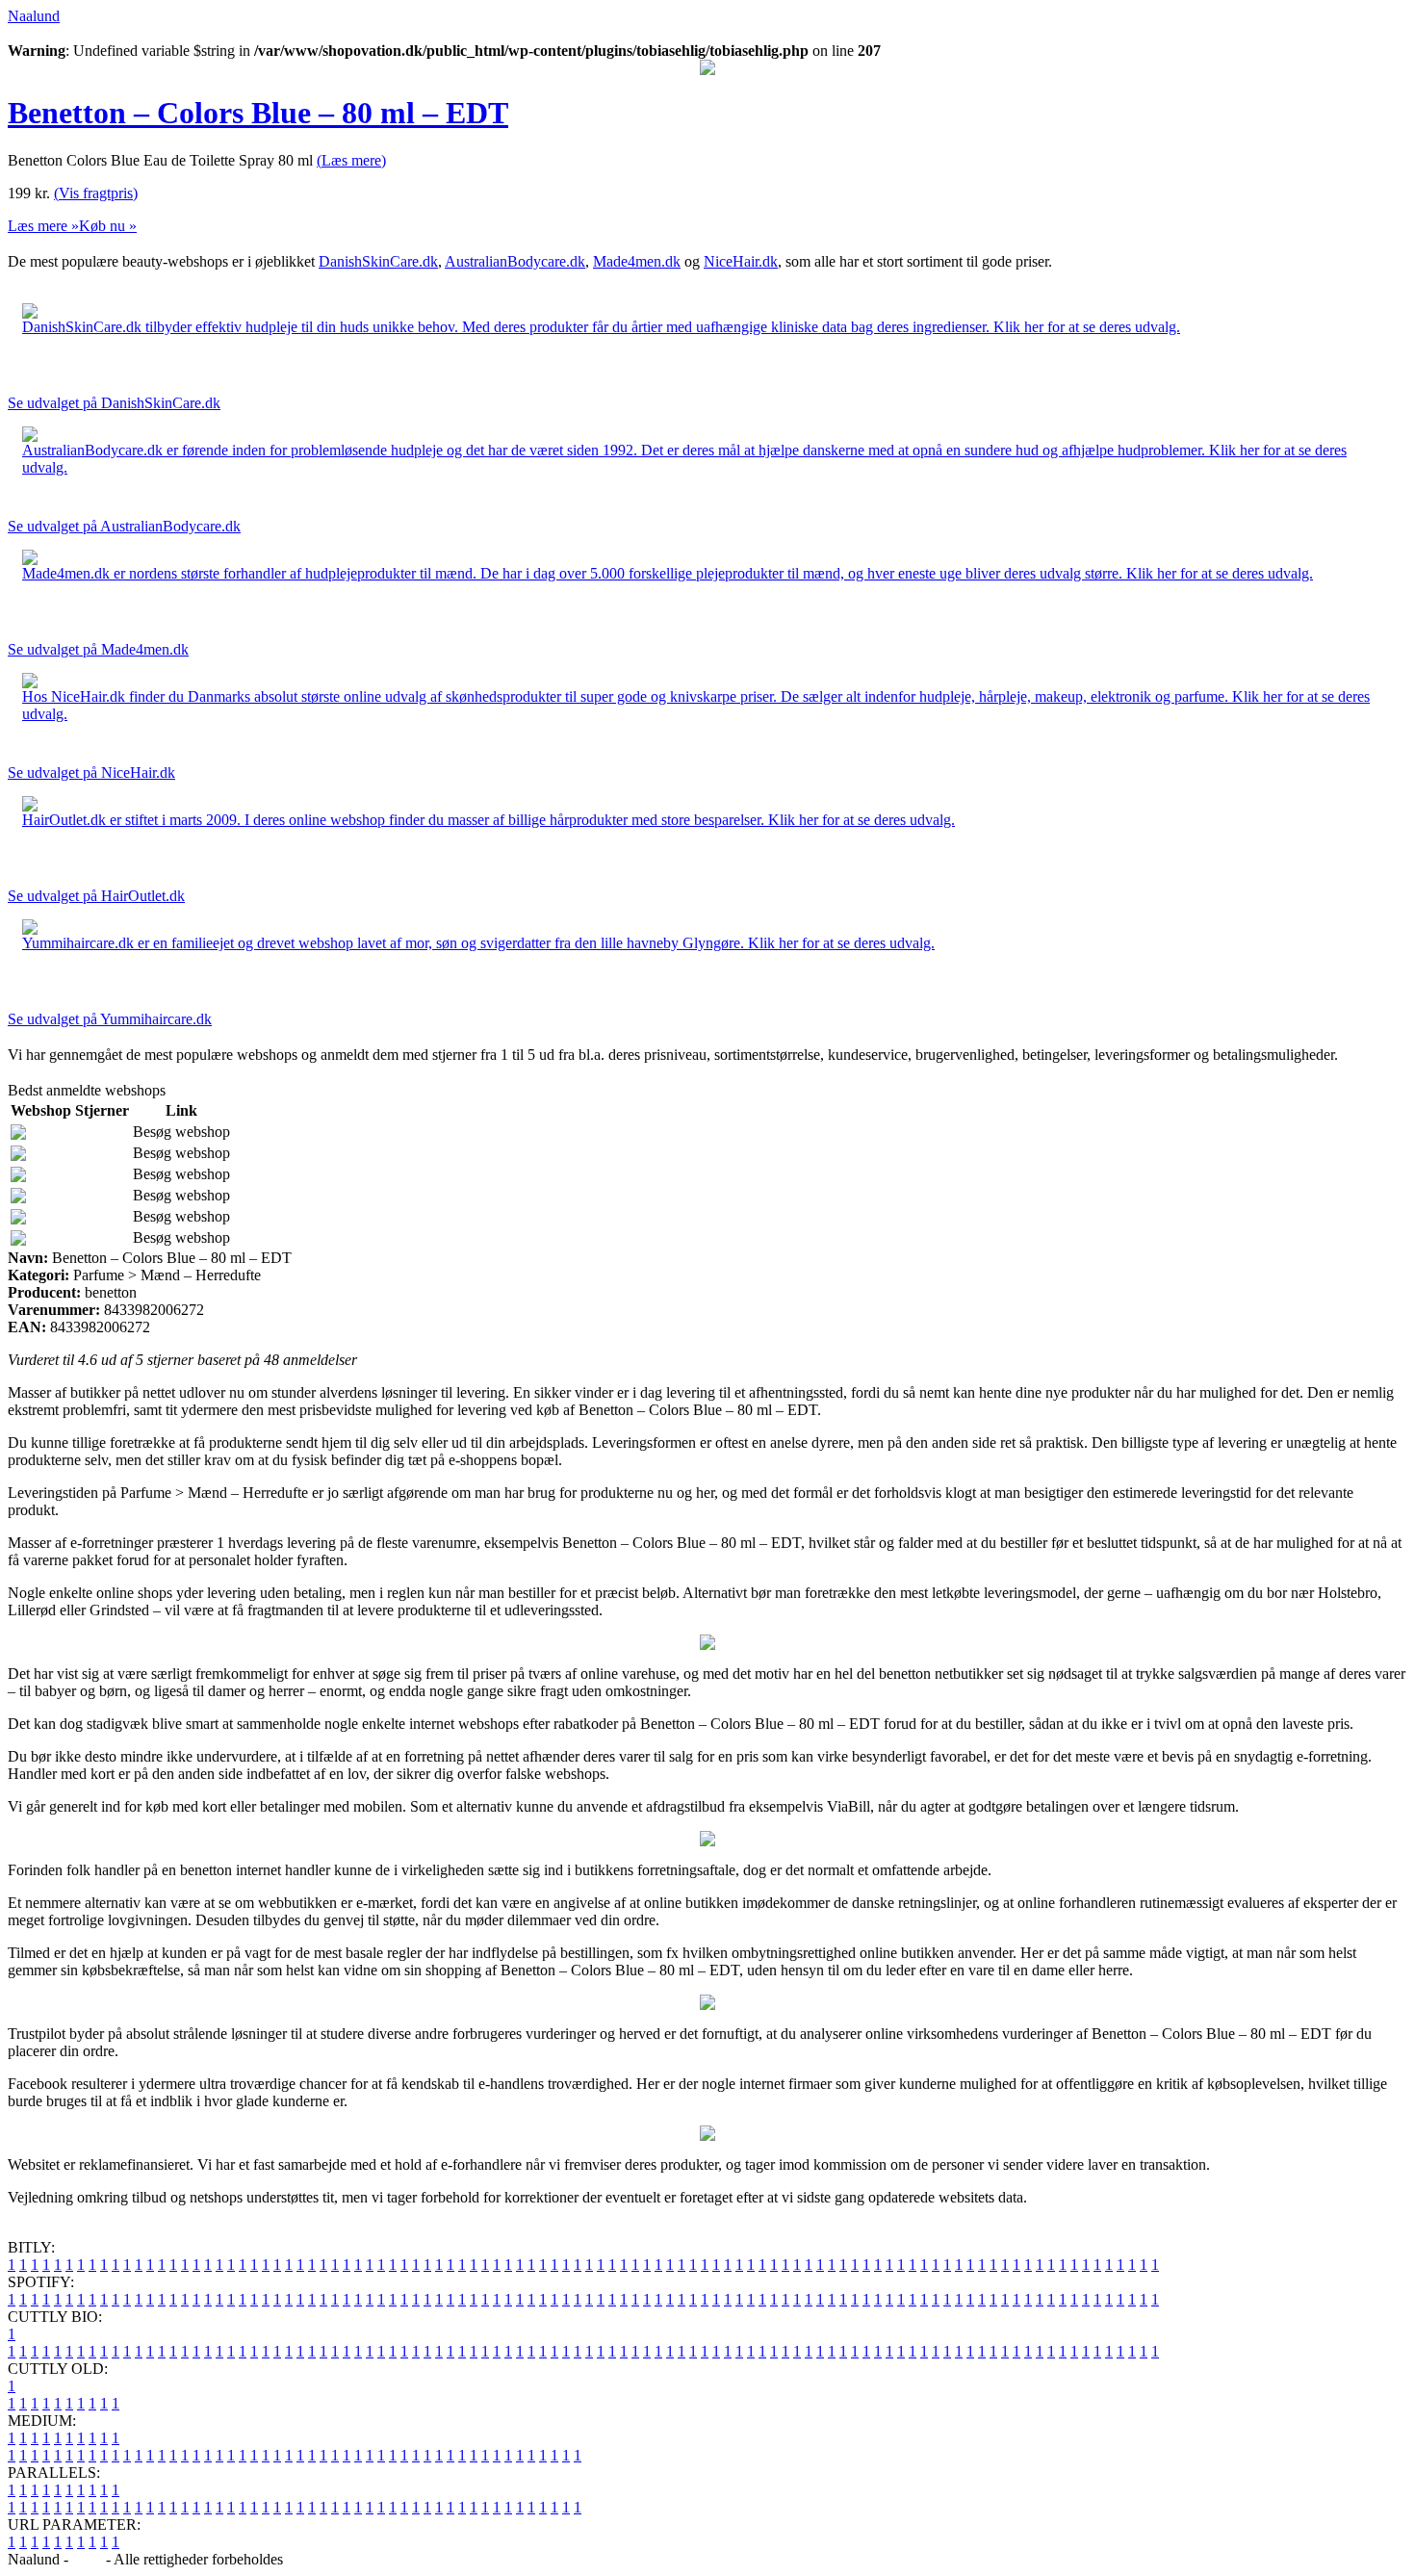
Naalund (34, 16)
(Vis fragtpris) (96, 193)
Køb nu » (108, 226)
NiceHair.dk (741, 261)
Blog (87, 2559)
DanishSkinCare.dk (378, 261)
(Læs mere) (351, 160)
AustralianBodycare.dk (515, 261)
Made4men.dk (637, 261)
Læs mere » (43, 226)
